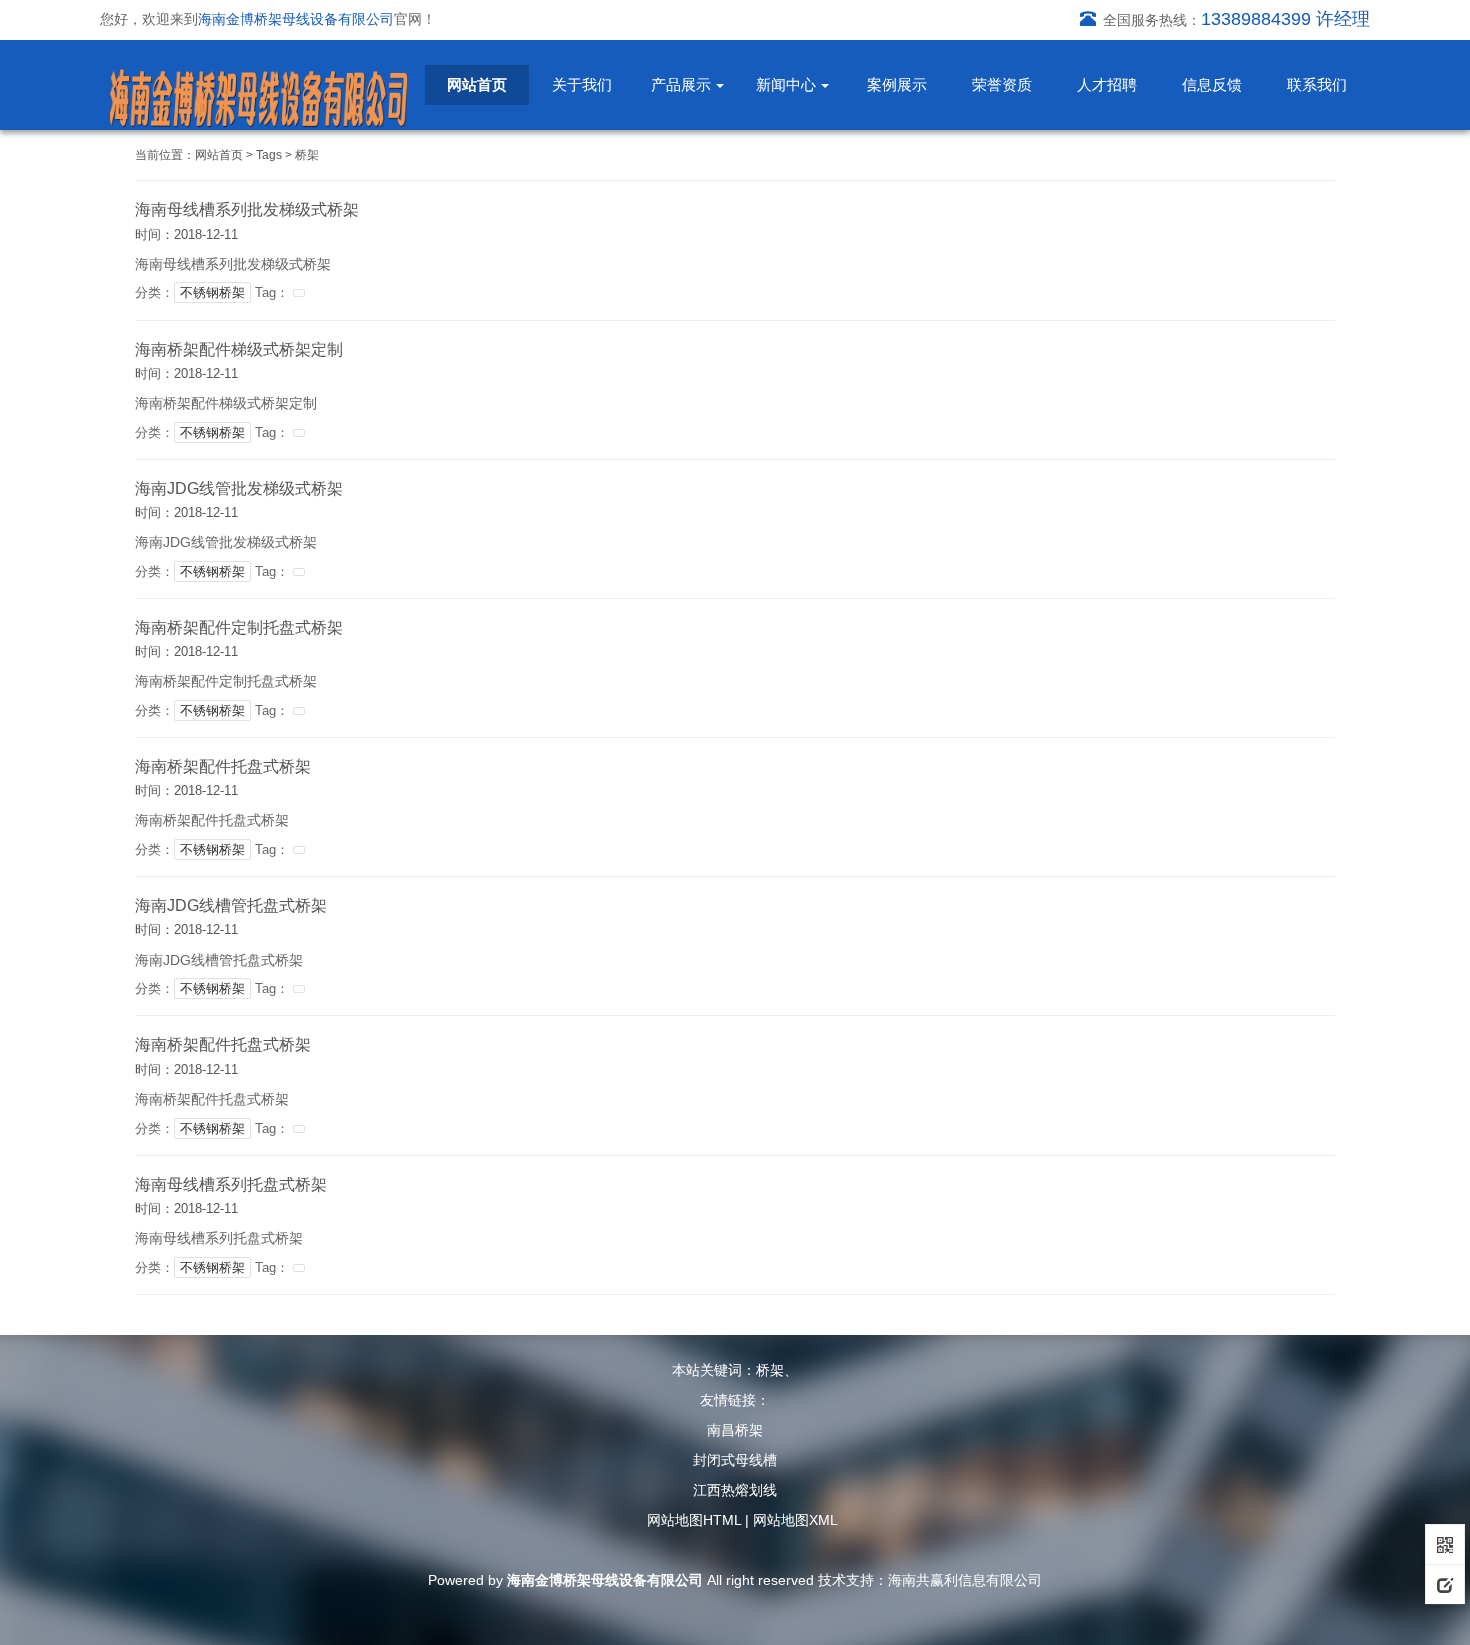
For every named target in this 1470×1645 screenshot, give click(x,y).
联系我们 (1317, 84)
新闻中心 (786, 84)
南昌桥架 (735, 1430)
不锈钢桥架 (212, 292)
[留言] (1445, 1584)
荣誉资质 (1002, 84)
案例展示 (897, 84)
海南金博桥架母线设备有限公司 (605, 1580)
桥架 (307, 155)
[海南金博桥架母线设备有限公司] (258, 99)
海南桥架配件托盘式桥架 (223, 766)
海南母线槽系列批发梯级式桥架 (247, 209)
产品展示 (681, 84)
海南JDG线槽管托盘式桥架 (231, 905)
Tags (269, 155)
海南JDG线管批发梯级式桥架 (239, 488)
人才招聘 (1107, 84)
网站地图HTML (694, 1520)
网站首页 (477, 84)
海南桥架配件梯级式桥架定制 (239, 349)
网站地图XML (795, 1520)
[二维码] (1445, 1544)
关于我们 (582, 84)
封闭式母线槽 (735, 1460)
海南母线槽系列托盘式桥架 (231, 1184)
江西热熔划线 (735, 1490)
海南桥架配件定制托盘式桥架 (239, 627)
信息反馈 (1212, 84)
